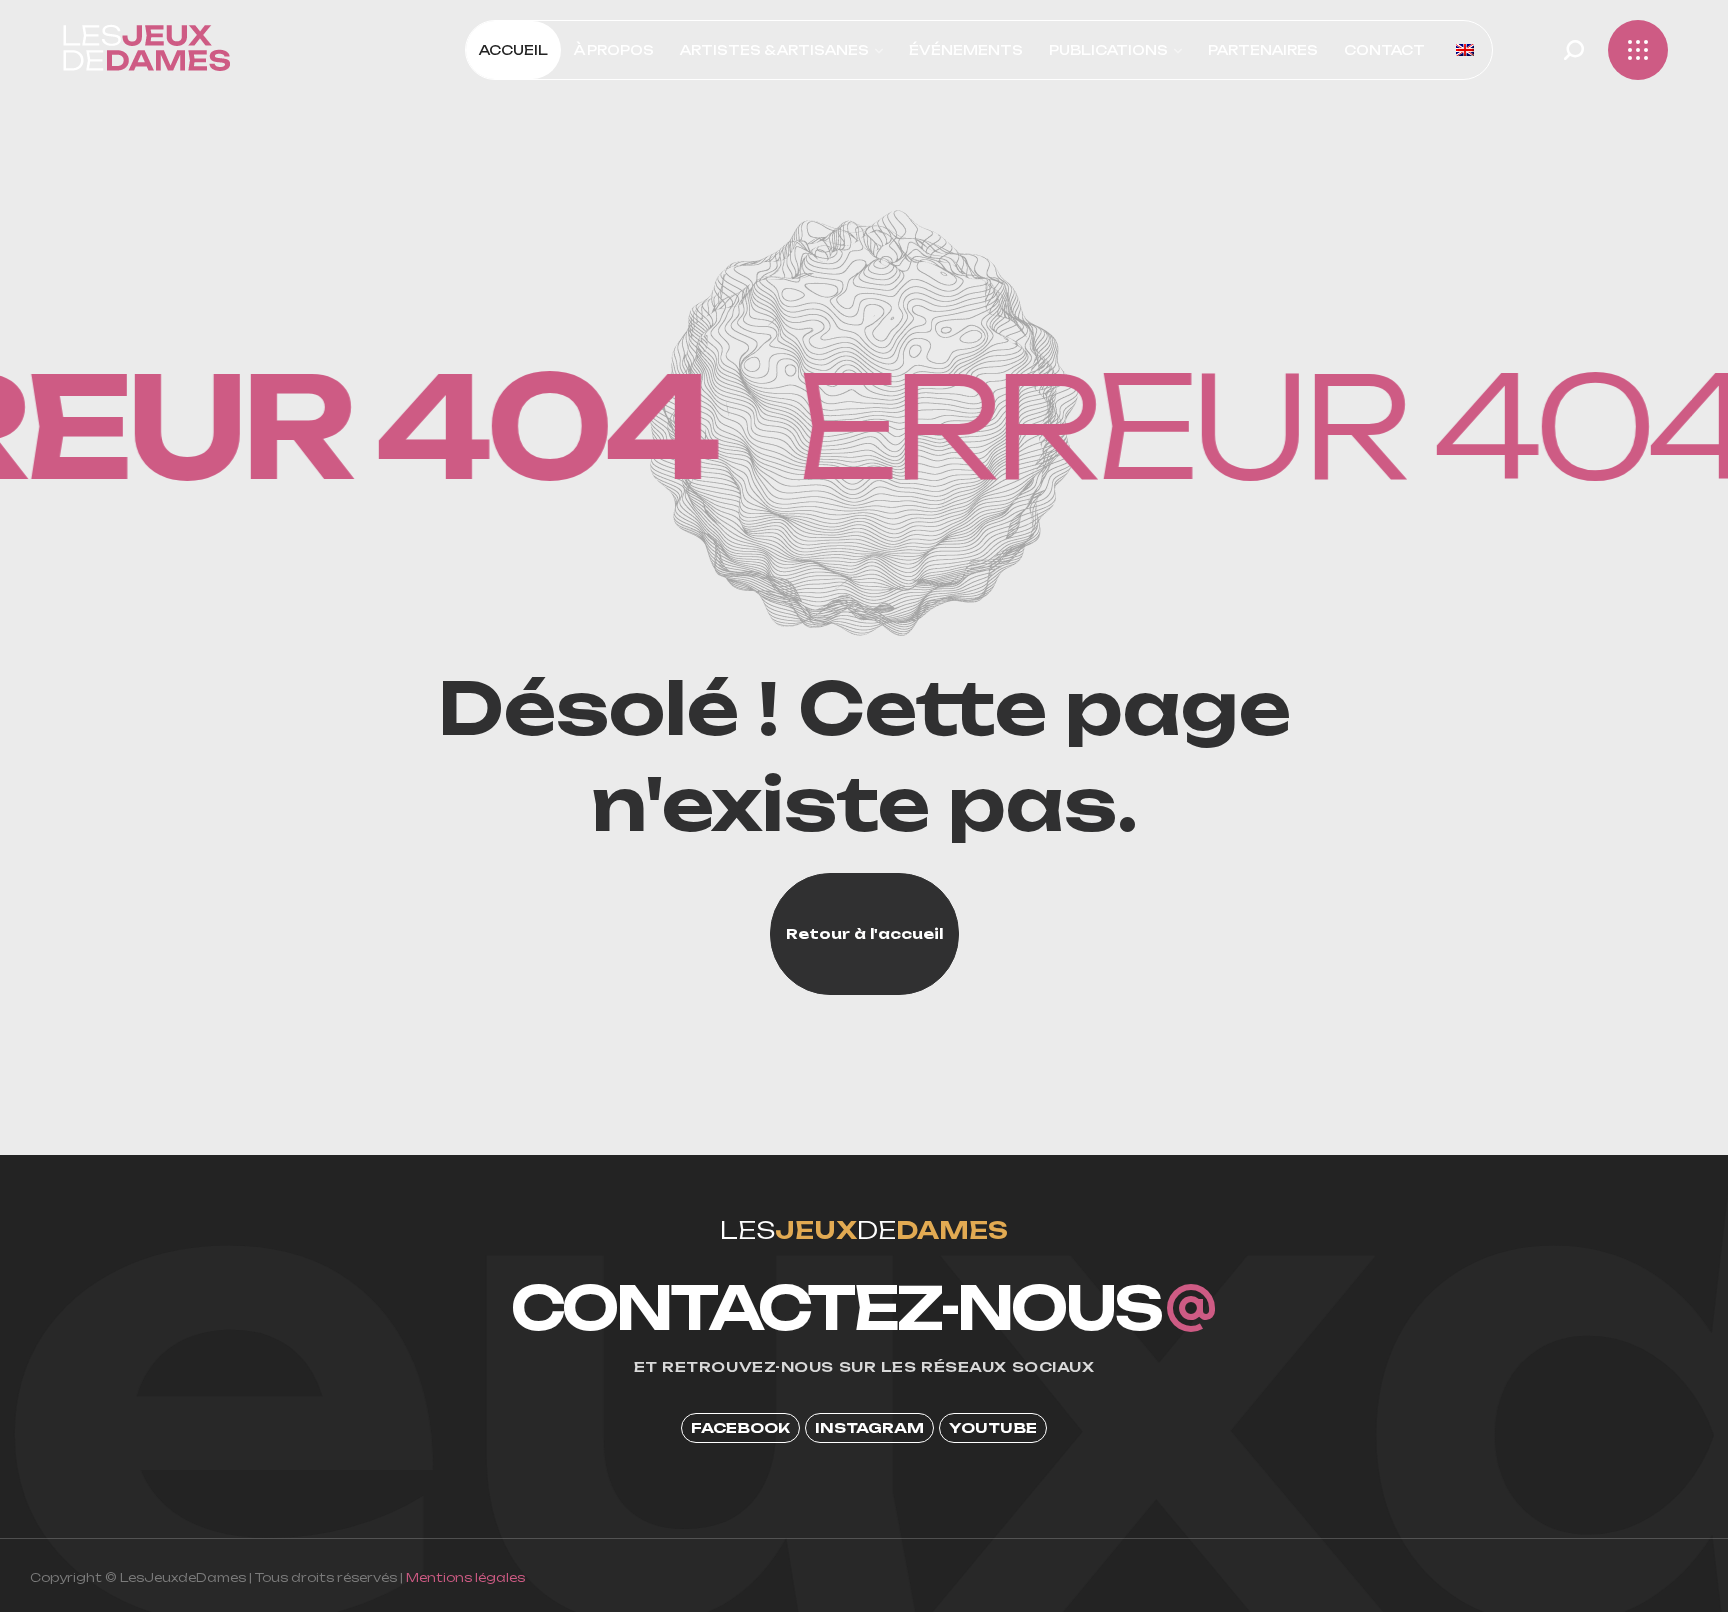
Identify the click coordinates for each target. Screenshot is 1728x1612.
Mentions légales (465, 1577)
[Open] (1638, 50)
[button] (1574, 50)
